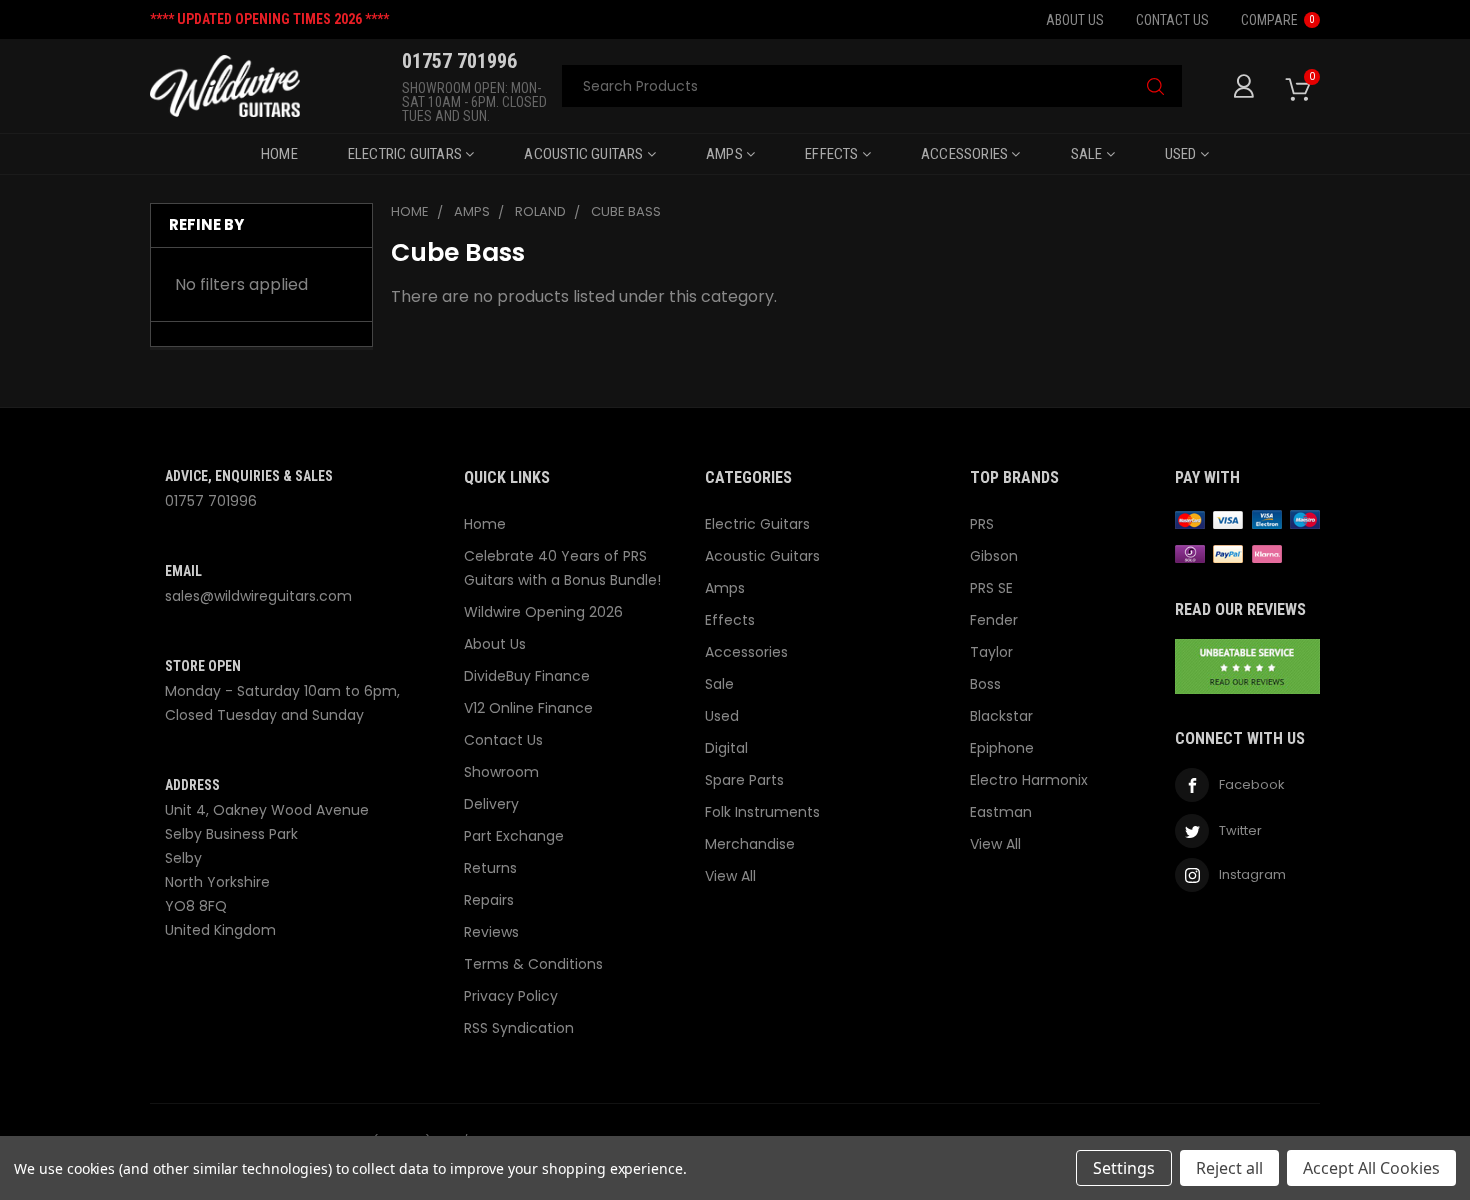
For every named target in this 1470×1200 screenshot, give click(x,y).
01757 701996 (211, 501)
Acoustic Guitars (585, 154)
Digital (726, 748)
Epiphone (1002, 748)
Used (1182, 154)
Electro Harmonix (1029, 780)
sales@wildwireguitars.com (258, 596)
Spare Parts (744, 780)
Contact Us (1172, 20)
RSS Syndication (519, 1028)
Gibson (994, 556)
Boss (985, 684)
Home (279, 154)
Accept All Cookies (1371, 1168)
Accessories (966, 154)
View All (730, 876)
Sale (1088, 154)
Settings (1124, 1168)
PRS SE (991, 588)
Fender (994, 620)
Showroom (501, 772)
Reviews (491, 932)
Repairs (489, 900)
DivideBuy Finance (527, 676)
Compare (1278, 20)
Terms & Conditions (533, 964)
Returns (490, 868)
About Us (1075, 20)
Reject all (1229, 1168)
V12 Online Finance (528, 708)
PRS (982, 524)
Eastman (1001, 812)
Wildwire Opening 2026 (543, 612)
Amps (726, 154)
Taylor (991, 652)
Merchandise (750, 844)
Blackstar (1001, 716)
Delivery (491, 804)
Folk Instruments (762, 812)
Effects (833, 154)
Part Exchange (514, 836)
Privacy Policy (511, 996)
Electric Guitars (406, 154)
